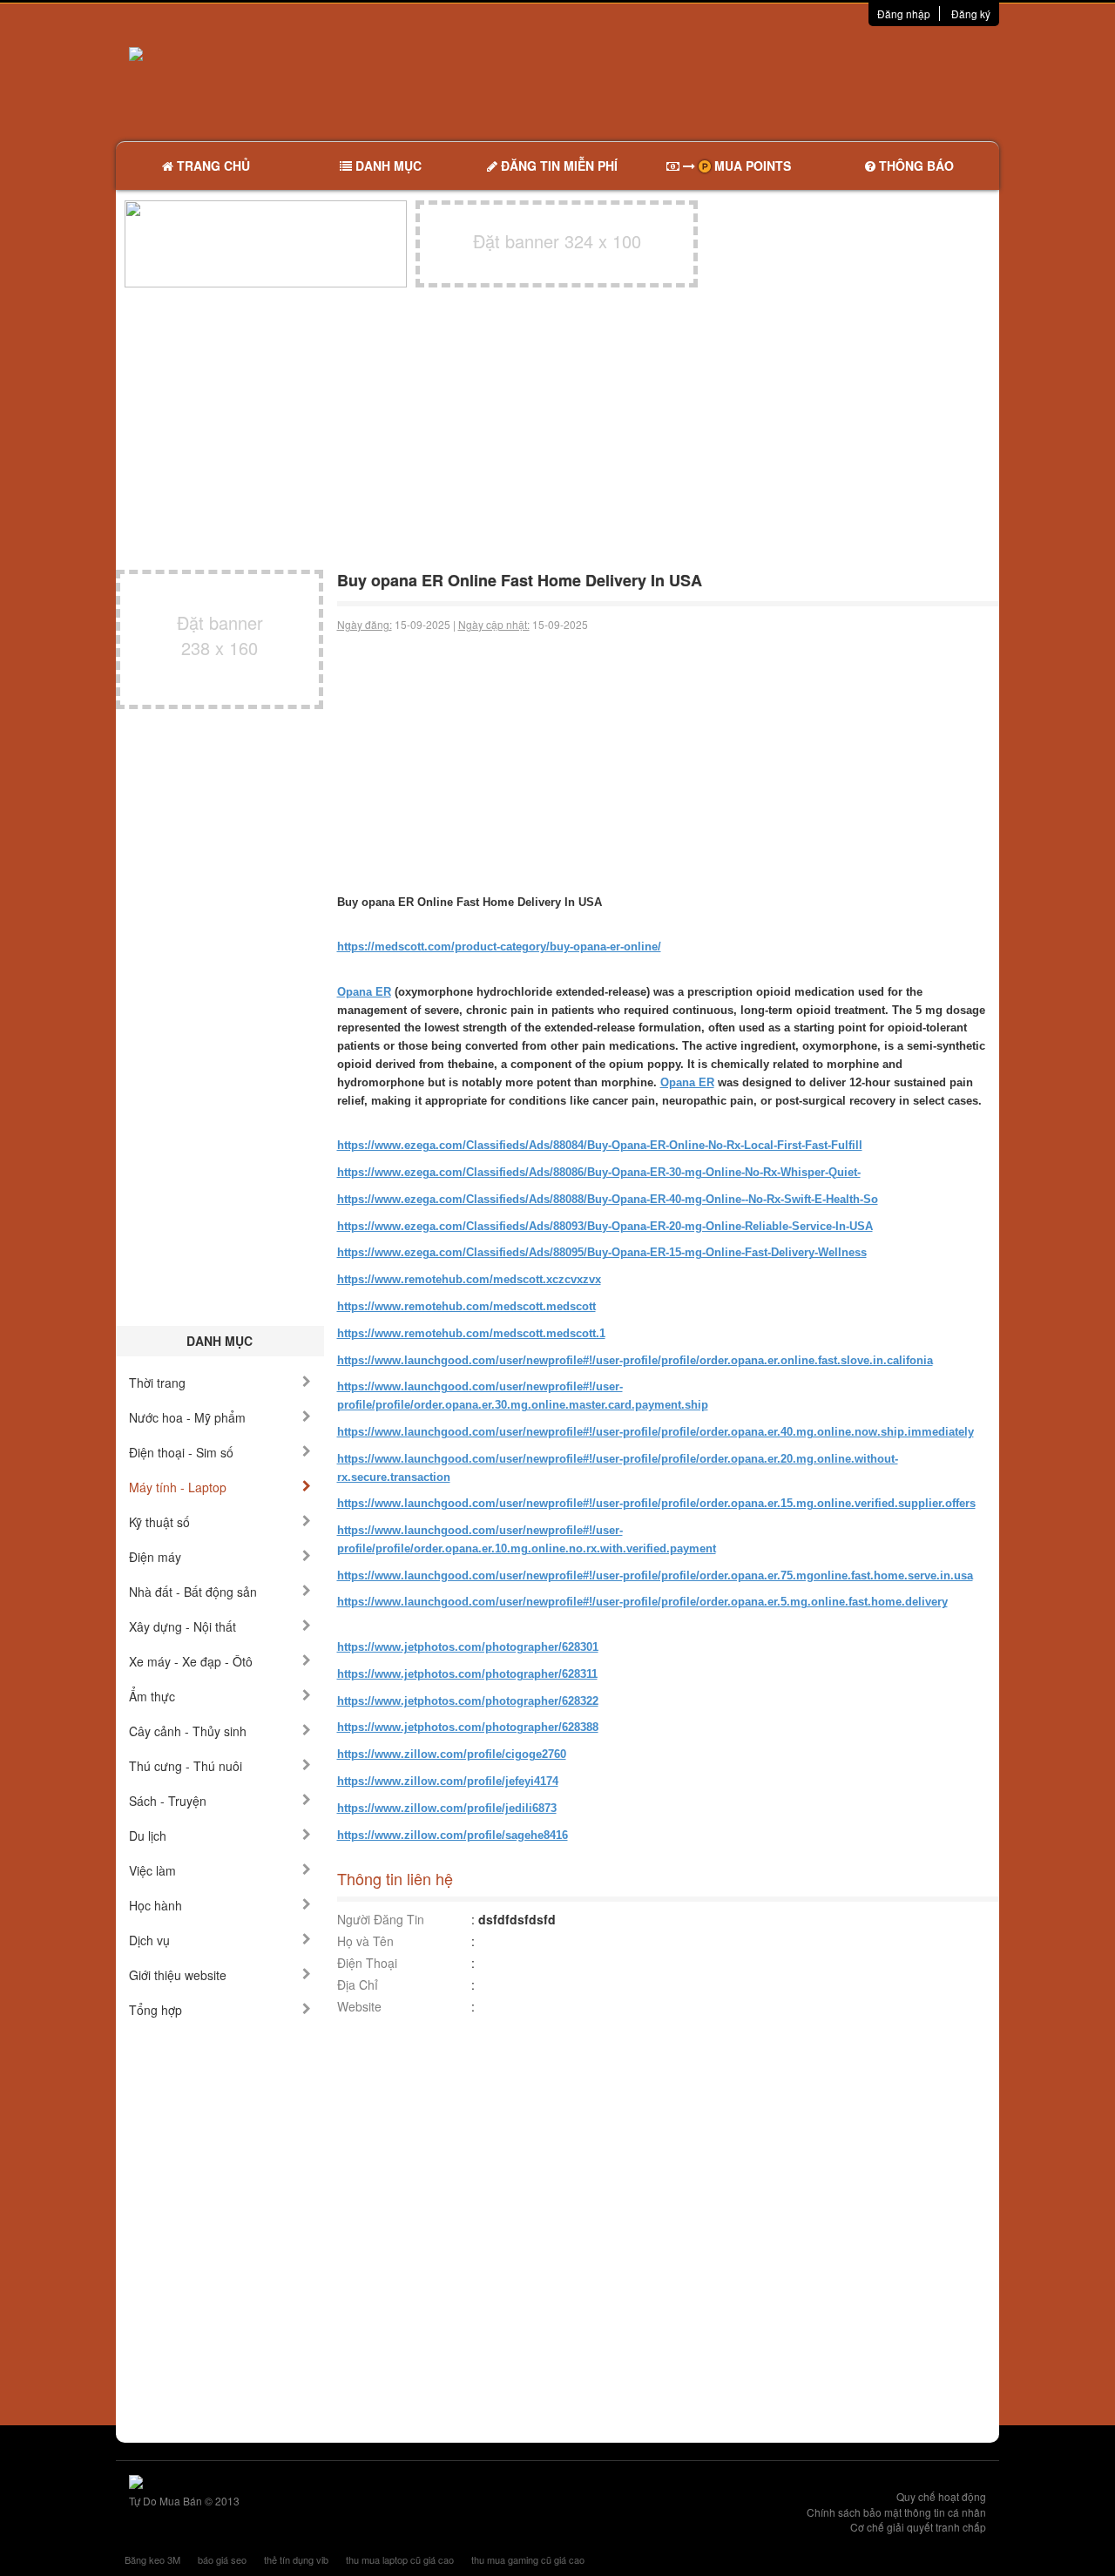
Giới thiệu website (178, 1975)
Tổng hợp (155, 2010)
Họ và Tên (365, 1941)
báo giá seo (222, 2559)
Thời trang (157, 1383)
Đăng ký (971, 14)
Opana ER (364, 992)
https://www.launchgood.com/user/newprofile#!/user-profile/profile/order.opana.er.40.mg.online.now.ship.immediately (655, 1432)
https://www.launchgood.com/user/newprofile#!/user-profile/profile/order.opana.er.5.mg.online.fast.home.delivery (642, 1602)
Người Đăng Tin (381, 1919)
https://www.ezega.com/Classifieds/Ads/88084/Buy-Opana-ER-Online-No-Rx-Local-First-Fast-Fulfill (600, 1145)
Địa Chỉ (358, 1984)
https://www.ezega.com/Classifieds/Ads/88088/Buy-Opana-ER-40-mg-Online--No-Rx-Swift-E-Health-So (608, 1199)
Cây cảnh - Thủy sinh (188, 1731)
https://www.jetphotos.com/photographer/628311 (467, 1674)
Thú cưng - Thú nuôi (186, 1766)
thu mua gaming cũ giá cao (528, 2559)
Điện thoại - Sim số (181, 1452)
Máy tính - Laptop (178, 1487)
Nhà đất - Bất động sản (193, 1592)
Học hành (155, 1905)
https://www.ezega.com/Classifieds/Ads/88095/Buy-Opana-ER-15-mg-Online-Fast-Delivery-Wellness (602, 1252)
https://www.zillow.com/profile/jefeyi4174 (448, 1781)
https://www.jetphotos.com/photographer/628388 (468, 1727)
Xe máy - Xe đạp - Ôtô (191, 1661)
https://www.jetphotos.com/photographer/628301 (468, 1647)
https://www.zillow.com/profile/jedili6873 (447, 1808)
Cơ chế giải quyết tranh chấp (918, 2527)
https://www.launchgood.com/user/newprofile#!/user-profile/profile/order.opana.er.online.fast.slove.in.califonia (635, 1360)
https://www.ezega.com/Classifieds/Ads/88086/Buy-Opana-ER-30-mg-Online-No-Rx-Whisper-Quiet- (599, 1172)
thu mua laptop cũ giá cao (400, 2559)
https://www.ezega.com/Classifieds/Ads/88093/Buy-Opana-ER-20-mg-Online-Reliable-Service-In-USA (605, 1226)
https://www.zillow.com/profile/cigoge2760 (452, 1754)
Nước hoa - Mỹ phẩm (187, 1417)
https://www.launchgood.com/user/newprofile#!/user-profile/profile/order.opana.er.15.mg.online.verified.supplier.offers (656, 1503)
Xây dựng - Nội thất (182, 1626)
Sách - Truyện (168, 1801)
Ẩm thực (152, 1696)
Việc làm (152, 1870)
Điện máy (155, 1557)
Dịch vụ (149, 1940)
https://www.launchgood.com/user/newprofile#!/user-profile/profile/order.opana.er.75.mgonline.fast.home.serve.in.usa (655, 1575)
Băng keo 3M (152, 2559)
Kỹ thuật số (159, 1522)
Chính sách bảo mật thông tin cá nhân (896, 2512)
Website (359, 2006)
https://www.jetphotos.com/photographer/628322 (468, 1701)
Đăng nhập (904, 14)
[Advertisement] (741, 83)
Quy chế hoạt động (941, 2496)
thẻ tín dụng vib (296, 2559)
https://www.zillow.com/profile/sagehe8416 (453, 1835)
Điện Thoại (367, 1963)
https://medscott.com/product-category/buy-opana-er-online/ (499, 947)
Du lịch (148, 1836)
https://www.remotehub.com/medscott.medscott (466, 1306)
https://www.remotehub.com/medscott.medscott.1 (471, 1333)
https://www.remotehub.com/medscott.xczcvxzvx (469, 1279)
